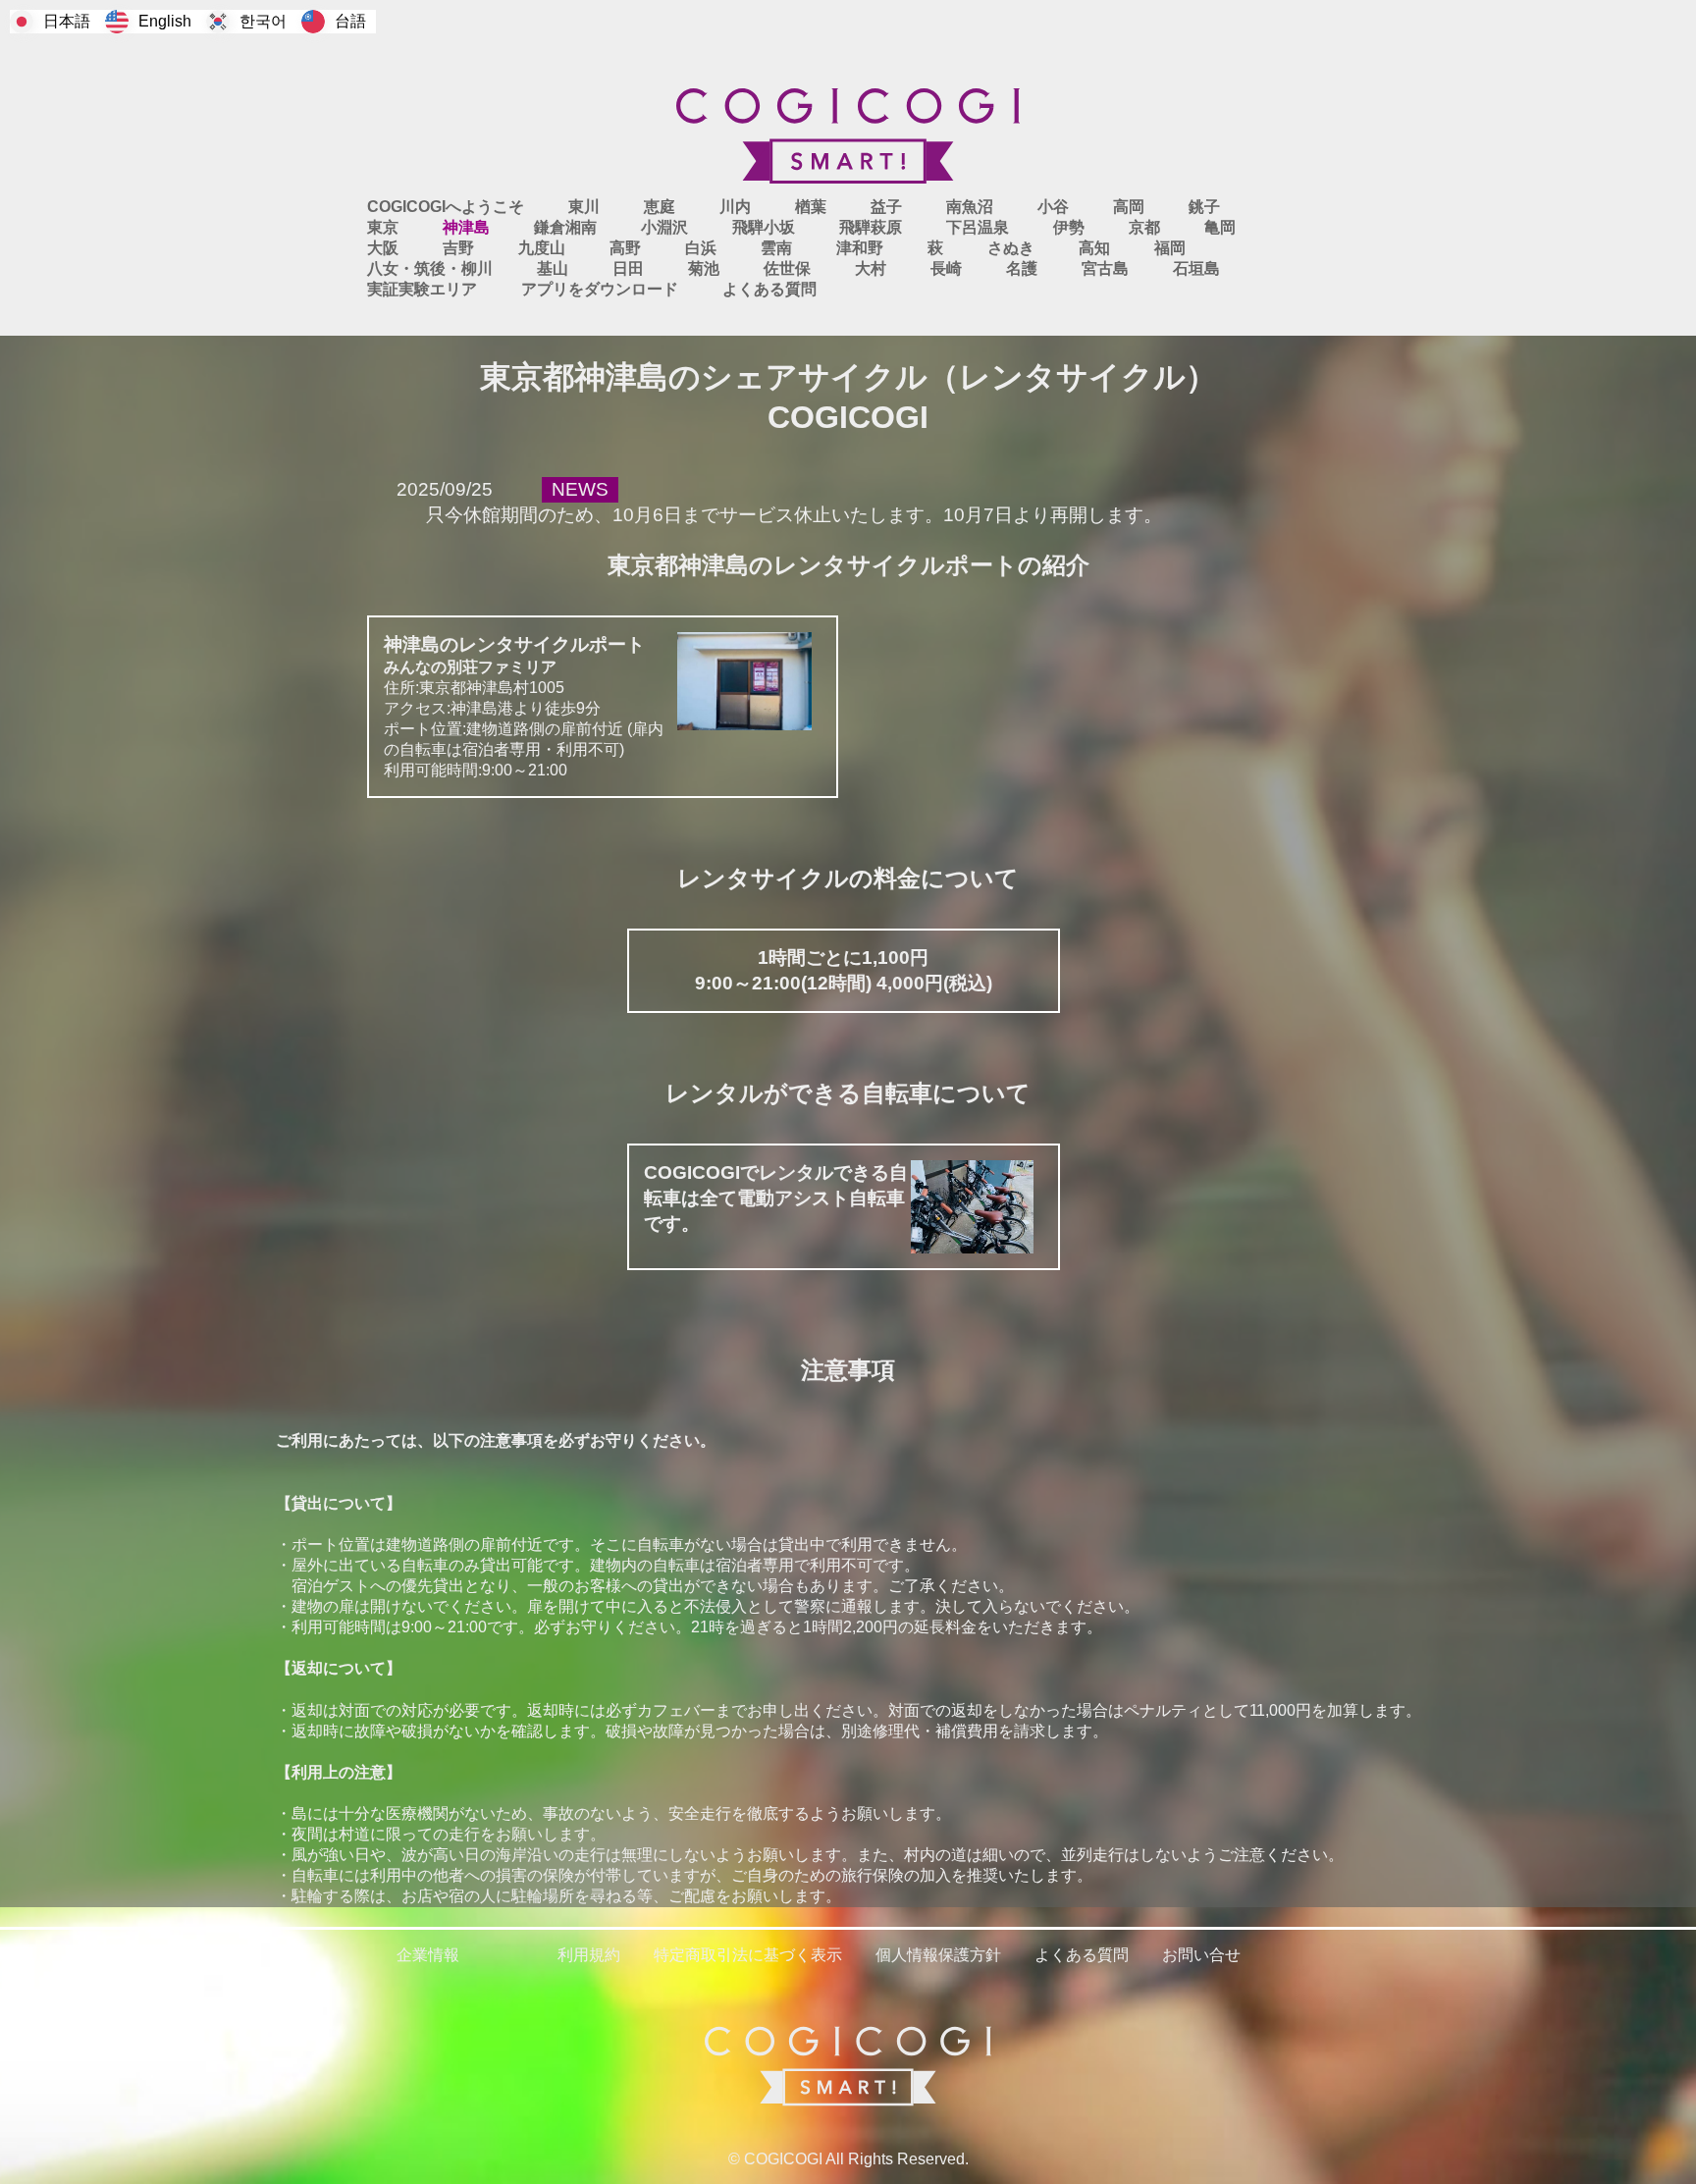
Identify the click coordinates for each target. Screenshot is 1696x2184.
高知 (1094, 248)
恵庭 (660, 207)
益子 (886, 207)
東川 (584, 207)
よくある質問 (769, 289)
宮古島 (1105, 268)
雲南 (776, 248)
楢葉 (811, 207)
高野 (625, 248)
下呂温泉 (978, 227)
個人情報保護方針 (938, 1955)
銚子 (1204, 207)
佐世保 (787, 268)
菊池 (704, 268)
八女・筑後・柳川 (430, 268)
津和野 (860, 248)
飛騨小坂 (764, 227)
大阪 (383, 248)
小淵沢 (664, 227)
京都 (1144, 227)
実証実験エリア (422, 289)
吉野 (458, 248)
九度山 (542, 248)
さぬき (1011, 248)
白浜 (701, 248)
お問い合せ (1201, 1955)
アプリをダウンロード (600, 289)
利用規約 (589, 1955)
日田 (628, 268)
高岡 (1129, 207)
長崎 (946, 268)
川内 (735, 207)
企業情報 (428, 1955)
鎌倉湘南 (565, 227)
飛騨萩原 (871, 227)
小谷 (1053, 207)
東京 (383, 227)
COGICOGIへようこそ (446, 207)
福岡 (1170, 248)
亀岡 (1220, 227)
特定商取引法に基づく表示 (748, 1955)
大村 (871, 268)
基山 (553, 268)
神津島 (466, 227)
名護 (1022, 268)
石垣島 (1196, 268)
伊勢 (1069, 227)
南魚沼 (970, 207)
